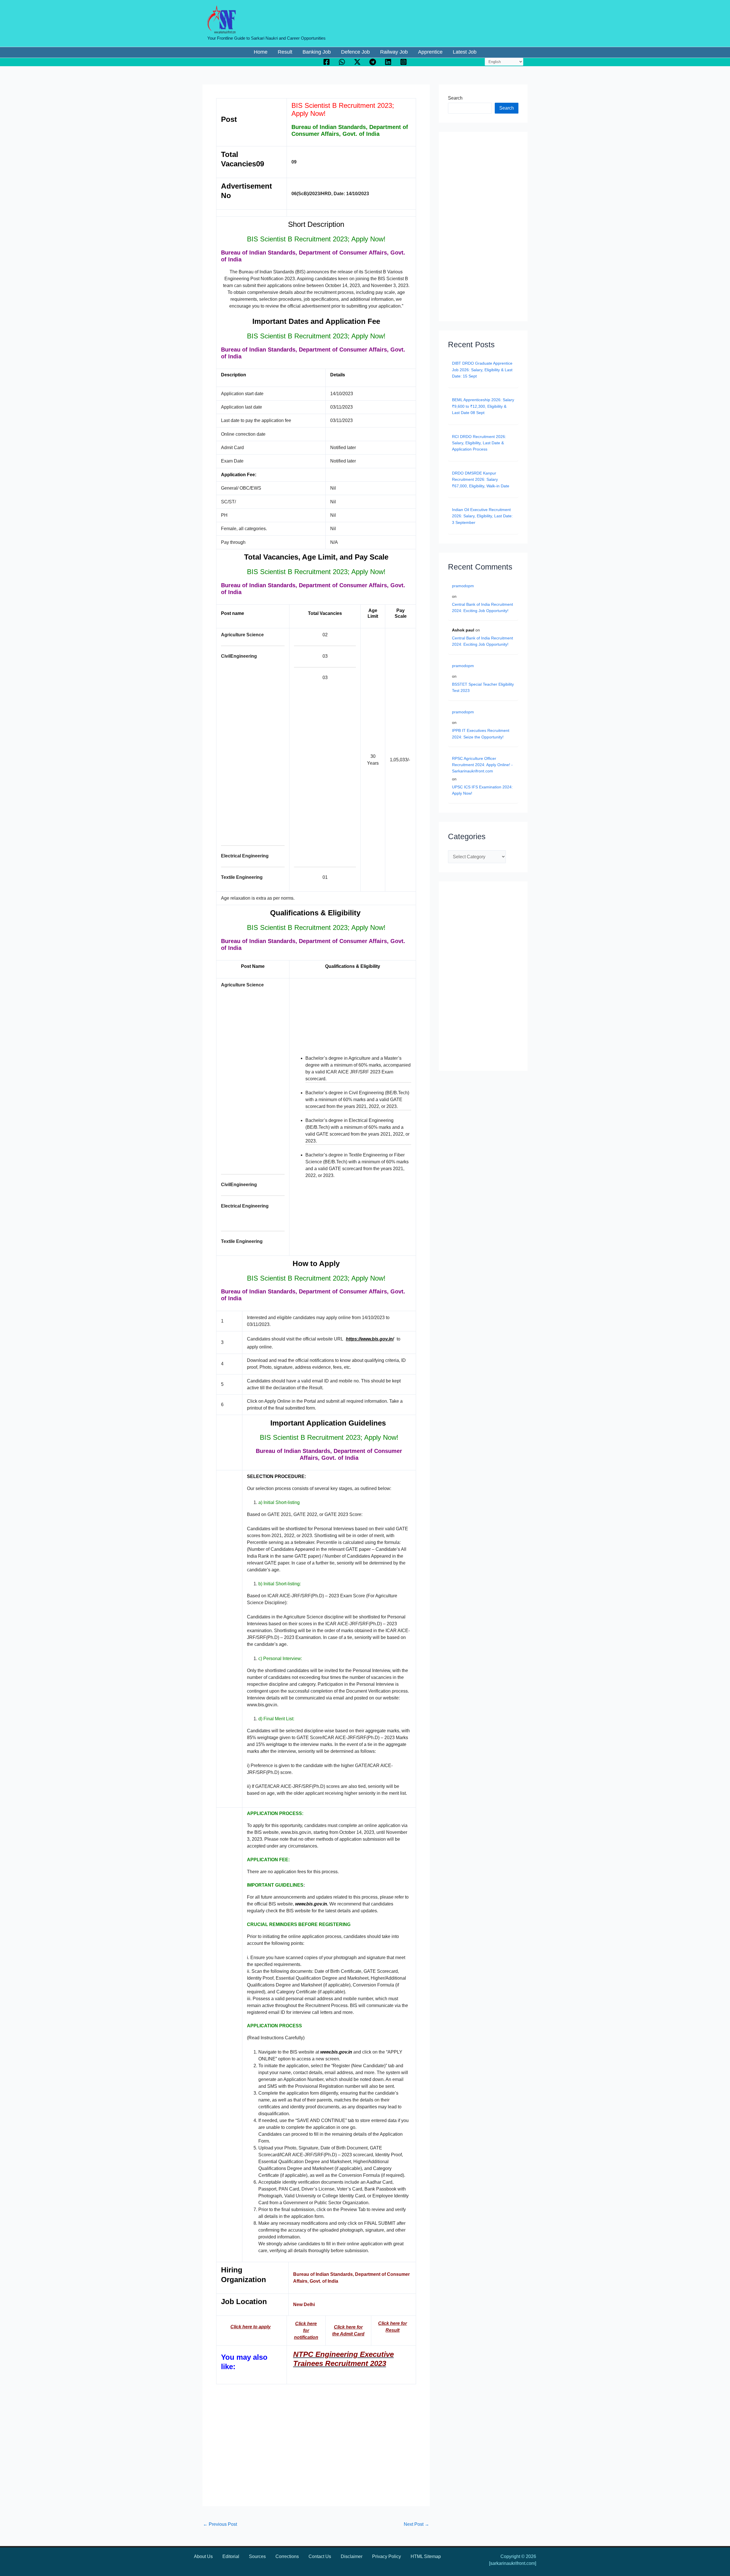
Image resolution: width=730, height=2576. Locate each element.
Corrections (287, 2556)
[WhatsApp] (342, 62)
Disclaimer (352, 2556)
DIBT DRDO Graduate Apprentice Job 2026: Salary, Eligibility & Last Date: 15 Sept (482, 370)
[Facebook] (327, 62)
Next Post (416, 2524)
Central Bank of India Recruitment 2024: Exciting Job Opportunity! (482, 607)
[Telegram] (373, 62)
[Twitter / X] (357, 62)
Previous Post (220, 2524)
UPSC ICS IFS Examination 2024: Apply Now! (482, 790)
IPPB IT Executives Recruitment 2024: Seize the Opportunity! (481, 734)
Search (455, 98)
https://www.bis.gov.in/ (370, 1339)
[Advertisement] (252, 753)
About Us (203, 2556)
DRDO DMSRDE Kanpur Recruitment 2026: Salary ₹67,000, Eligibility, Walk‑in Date (481, 480)
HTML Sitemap (426, 2556)
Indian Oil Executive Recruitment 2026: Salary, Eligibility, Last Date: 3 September (482, 516)
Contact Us (320, 2556)
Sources (257, 2556)
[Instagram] (403, 62)
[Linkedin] (388, 62)
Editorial (231, 2556)
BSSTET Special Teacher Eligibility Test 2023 (483, 687)
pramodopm (463, 586)
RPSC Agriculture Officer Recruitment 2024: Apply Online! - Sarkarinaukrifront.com (482, 765)
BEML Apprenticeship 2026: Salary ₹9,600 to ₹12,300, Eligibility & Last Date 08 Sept (483, 406)
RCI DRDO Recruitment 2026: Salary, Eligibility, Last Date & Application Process (479, 443)
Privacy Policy (387, 2556)
